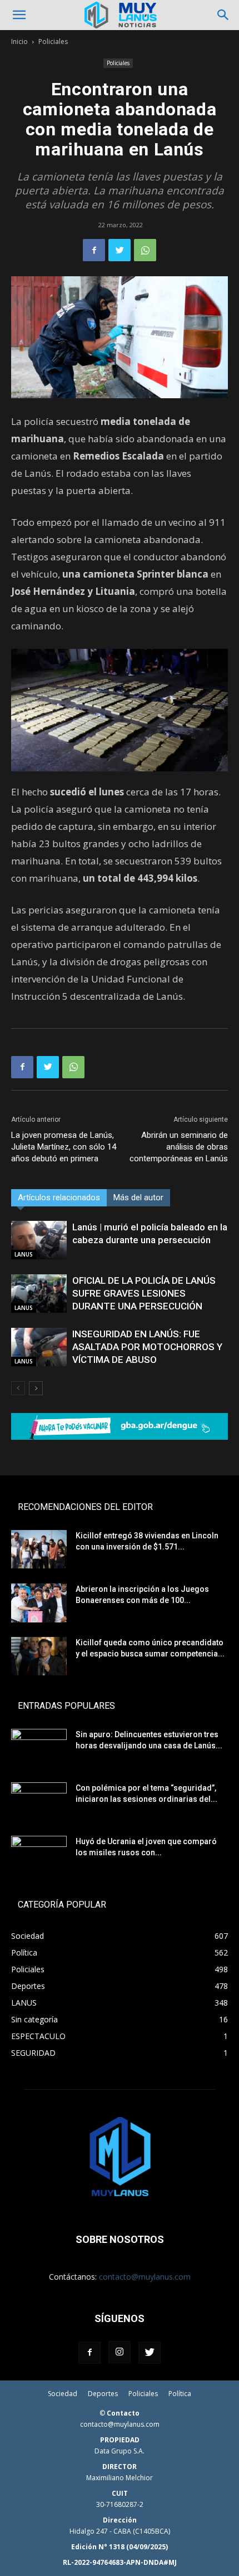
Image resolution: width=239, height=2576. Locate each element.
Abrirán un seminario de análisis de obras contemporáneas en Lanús (179, 1147)
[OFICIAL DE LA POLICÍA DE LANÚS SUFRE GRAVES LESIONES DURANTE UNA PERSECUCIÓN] (39, 1294)
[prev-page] (18, 1388)
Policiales (53, 41)
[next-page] (36, 1388)
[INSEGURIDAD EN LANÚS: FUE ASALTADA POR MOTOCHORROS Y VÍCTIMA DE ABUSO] (39, 1347)
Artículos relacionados (59, 1197)
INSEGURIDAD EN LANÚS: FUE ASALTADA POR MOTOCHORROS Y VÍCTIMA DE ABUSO (147, 1347)
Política (180, 2394)
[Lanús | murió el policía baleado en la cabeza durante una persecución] (39, 1240)
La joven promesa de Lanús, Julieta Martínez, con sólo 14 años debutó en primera (64, 1147)
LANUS (24, 1254)
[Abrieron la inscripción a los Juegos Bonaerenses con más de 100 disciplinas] (39, 1603)
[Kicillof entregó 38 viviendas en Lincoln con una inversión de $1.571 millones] (39, 1549)
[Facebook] (94, 250)
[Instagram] (120, 2352)
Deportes (103, 2394)
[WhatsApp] (145, 250)
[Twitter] (120, 250)
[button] (19, 15)
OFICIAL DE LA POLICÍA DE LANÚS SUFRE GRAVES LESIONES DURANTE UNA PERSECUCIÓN (144, 1293)
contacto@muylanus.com (145, 2277)
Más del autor (138, 1197)
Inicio (19, 41)
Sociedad (63, 2394)
